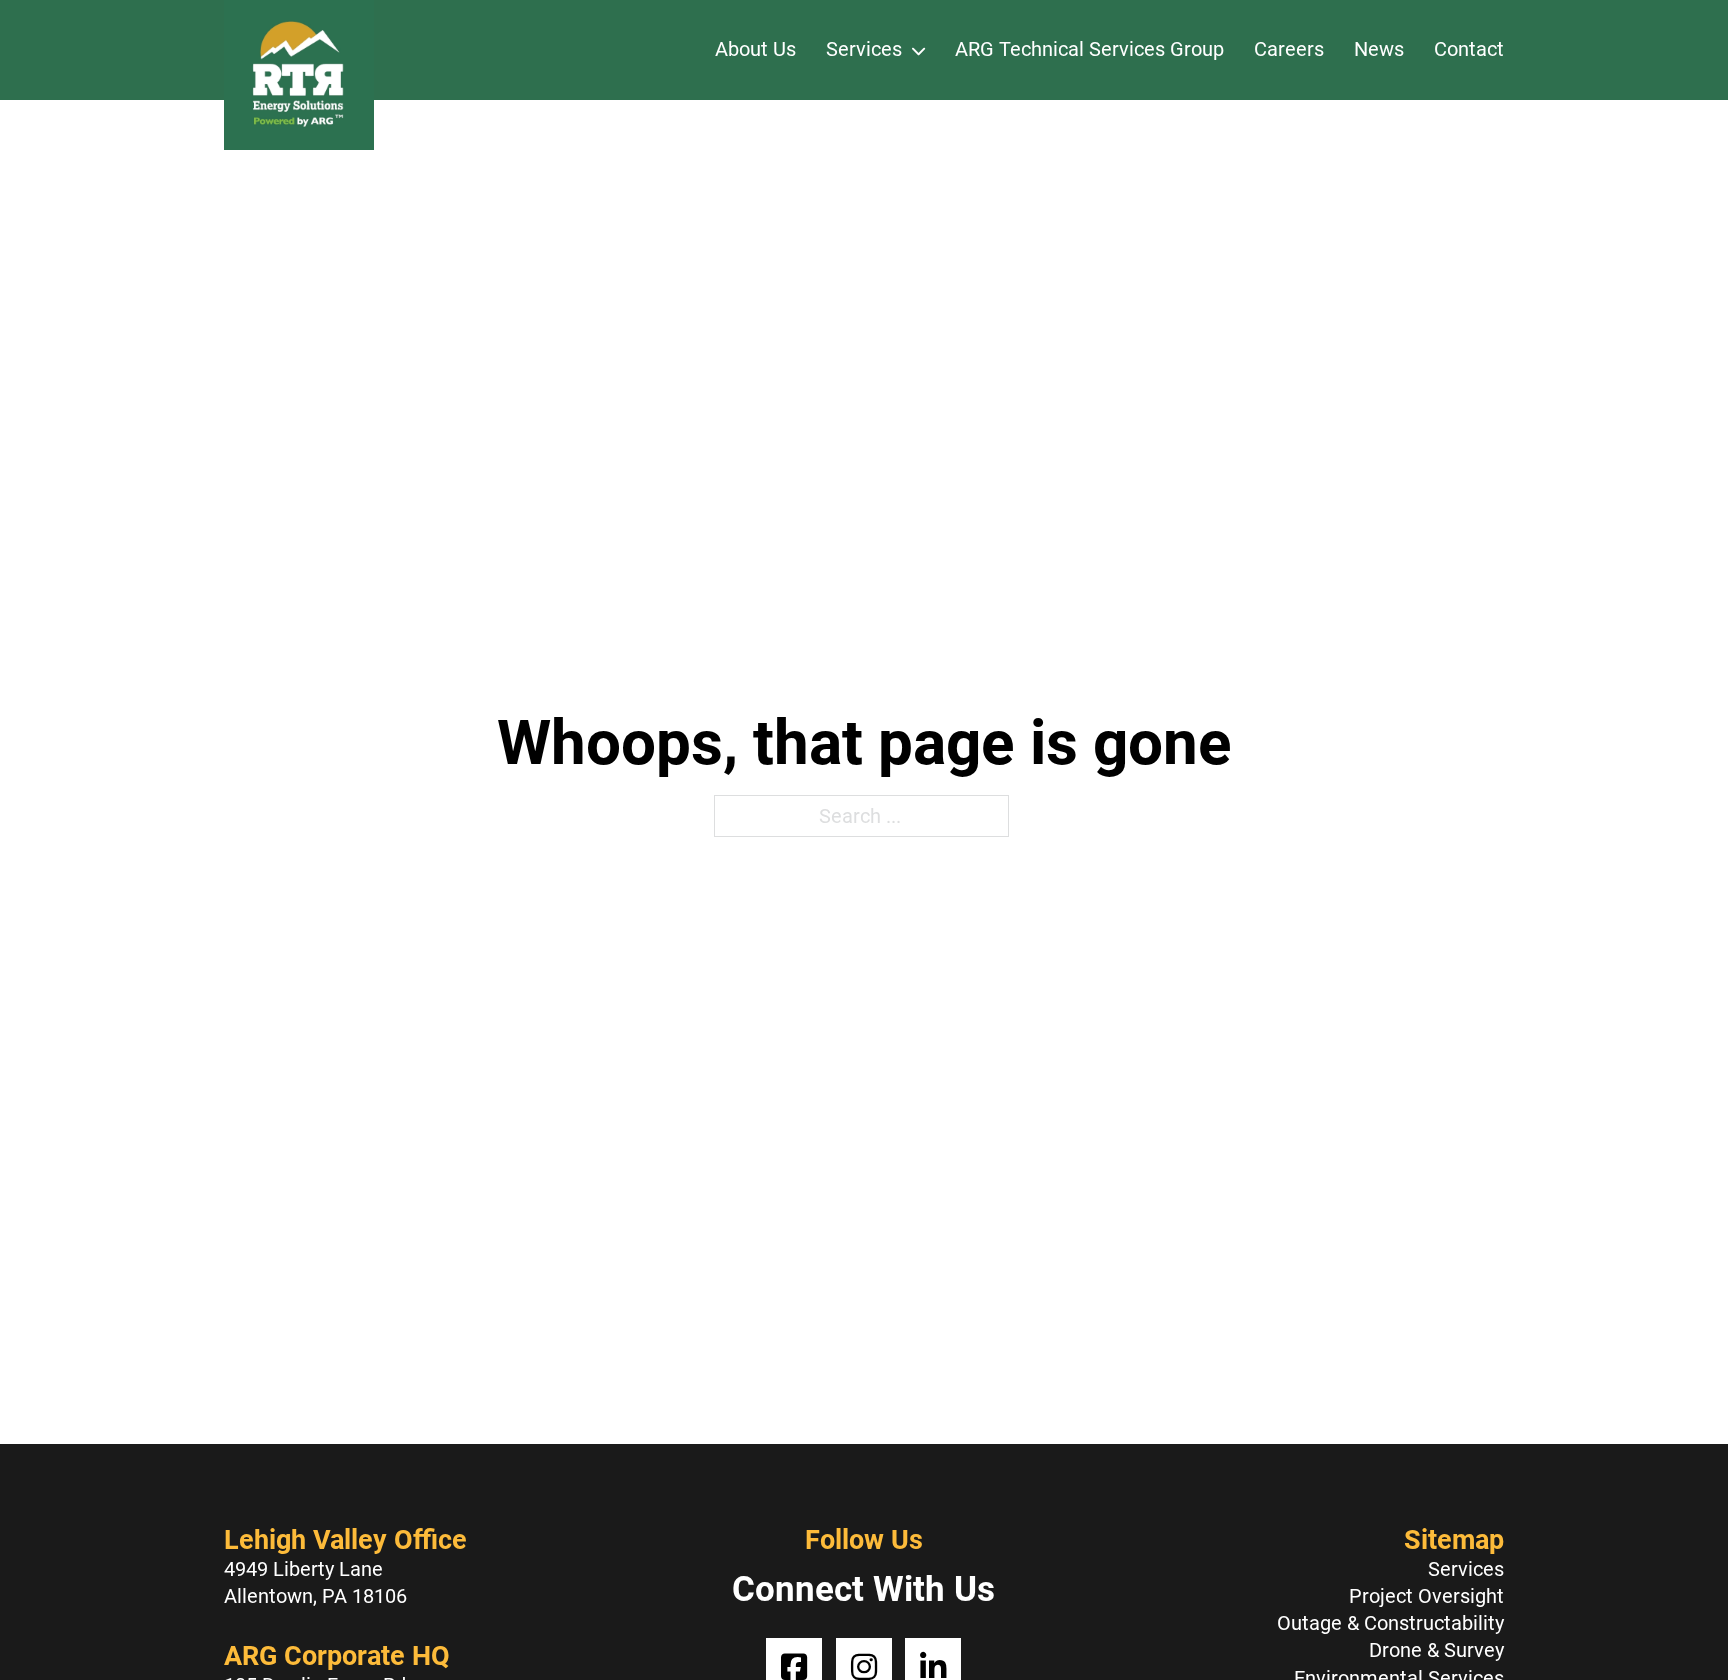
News (1379, 49)
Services (864, 49)
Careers (1289, 49)
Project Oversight (1426, 1596)
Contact (1469, 49)
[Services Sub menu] (918, 50)
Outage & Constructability (1390, 1623)
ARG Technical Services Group (1089, 49)
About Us (755, 49)
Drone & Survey (1436, 1650)
